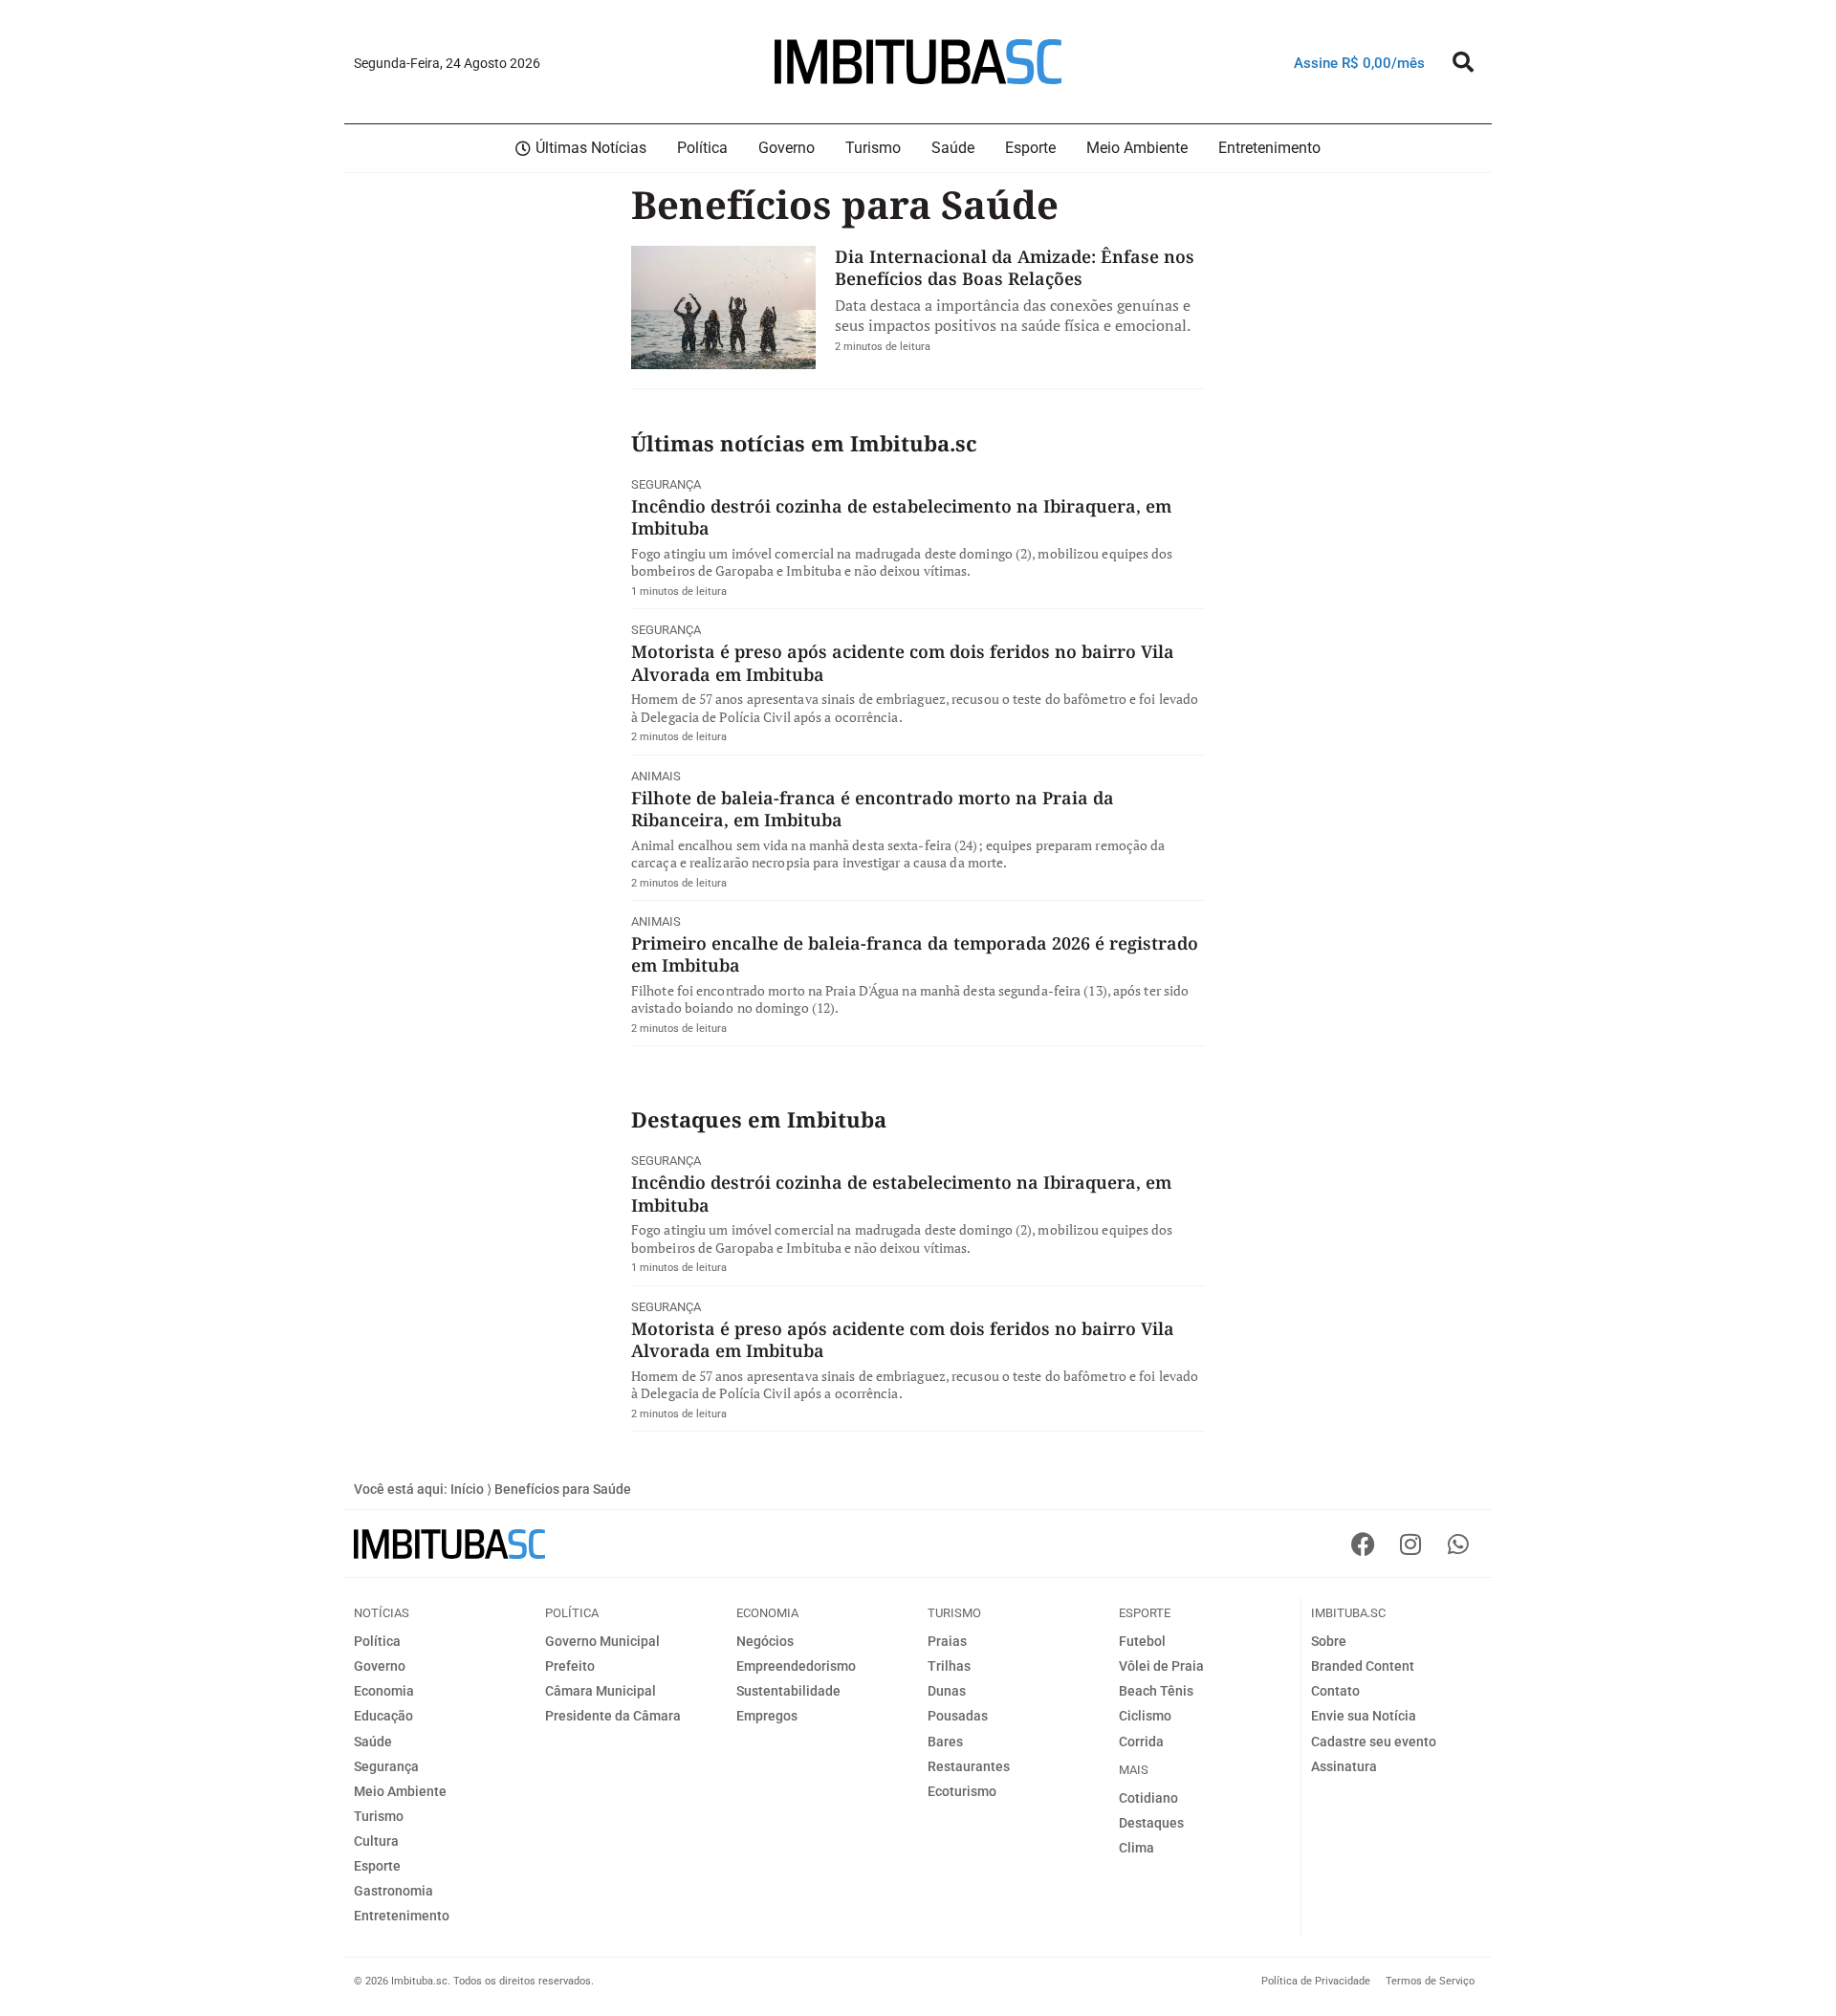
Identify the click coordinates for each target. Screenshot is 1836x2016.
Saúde (373, 1742)
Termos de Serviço (1430, 1981)
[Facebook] (1363, 1544)
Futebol (1142, 1641)
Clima (1137, 1848)
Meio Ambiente (400, 1791)
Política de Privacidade (1316, 1981)
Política (377, 1641)
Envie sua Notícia (1364, 1716)
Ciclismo (1145, 1716)
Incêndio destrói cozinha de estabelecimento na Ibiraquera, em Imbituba (901, 517)
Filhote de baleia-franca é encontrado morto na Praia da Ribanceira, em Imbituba (873, 809)
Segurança (666, 484)
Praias (947, 1641)
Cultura (376, 1841)
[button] (1463, 62)
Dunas (947, 1691)
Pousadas (958, 1716)
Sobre (1329, 1641)
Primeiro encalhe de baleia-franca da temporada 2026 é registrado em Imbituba (915, 954)
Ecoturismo (962, 1791)
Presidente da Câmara (613, 1716)
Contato (1335, 1691)
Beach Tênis (1156, 1691)
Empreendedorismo (796, 1666)
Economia (384, 1691)
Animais (656, 776)
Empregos (767, 1716)
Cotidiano (1148, 1798)
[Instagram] (1410, 1544)
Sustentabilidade (788, 1691)
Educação (383, 1716)
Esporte (377, 1866)
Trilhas (949, 1666)
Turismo (379, 1816)
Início (467, 1489)
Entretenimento (402, 1916)
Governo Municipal (602, 1641)
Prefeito (570, 1666)
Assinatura (1344, 1766)
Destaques (1151, 1823)
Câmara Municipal (601, 1691)
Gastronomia (393, 1891)
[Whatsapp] (1458, 1544)
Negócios (765, 1641)
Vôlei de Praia (1161, 1666)
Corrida (1141, 1742)
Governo (380, 1666)
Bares (945, 1742)
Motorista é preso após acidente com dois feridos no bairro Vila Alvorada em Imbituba (903, 662)
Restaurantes (969, 1766)
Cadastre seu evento (1374, 1742)
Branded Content (1363, 1666)
